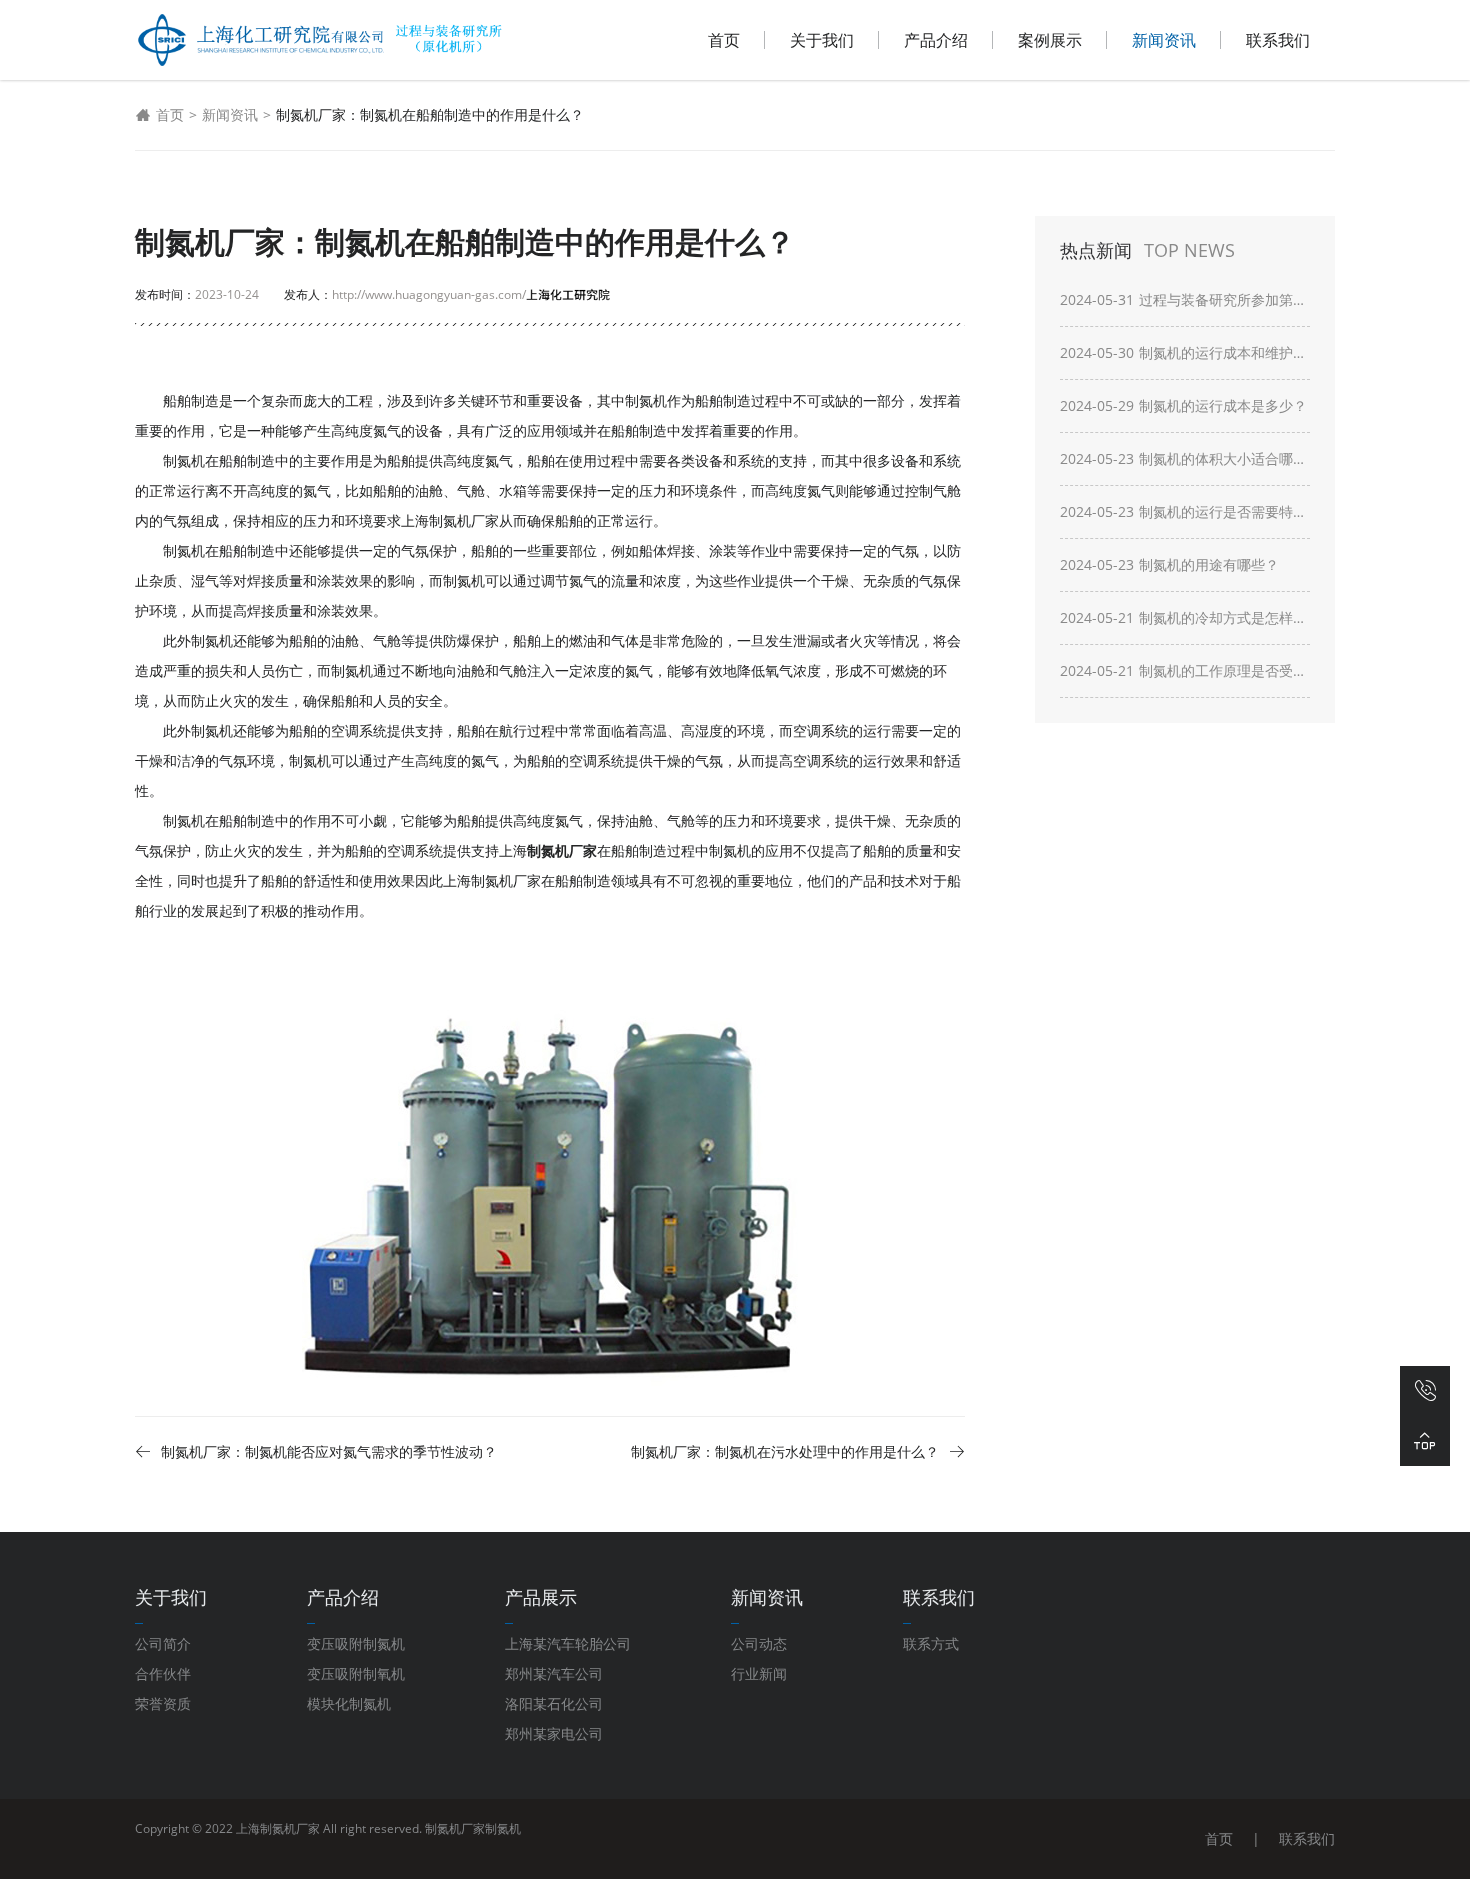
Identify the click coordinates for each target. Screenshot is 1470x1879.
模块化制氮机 (349, 1703)
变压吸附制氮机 (356, 1643)
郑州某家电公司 (554, 1733)
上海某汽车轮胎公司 (568, 1643)
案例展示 (1050, 40)
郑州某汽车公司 (554, 1673)
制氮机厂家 (455, 1828)
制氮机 (503, 1828)
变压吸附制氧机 (356, 1673)
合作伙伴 (163, 1673)
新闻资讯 (1164, 40)
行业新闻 (759, 1673)
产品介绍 (936, 40)
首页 (724, 40)
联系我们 (1278, 40)
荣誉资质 (163, 1703)
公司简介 (163, 1643)
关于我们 (822, 40)
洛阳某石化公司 (554, 1703)
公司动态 (759, 1643)
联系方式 (931, 1643)
